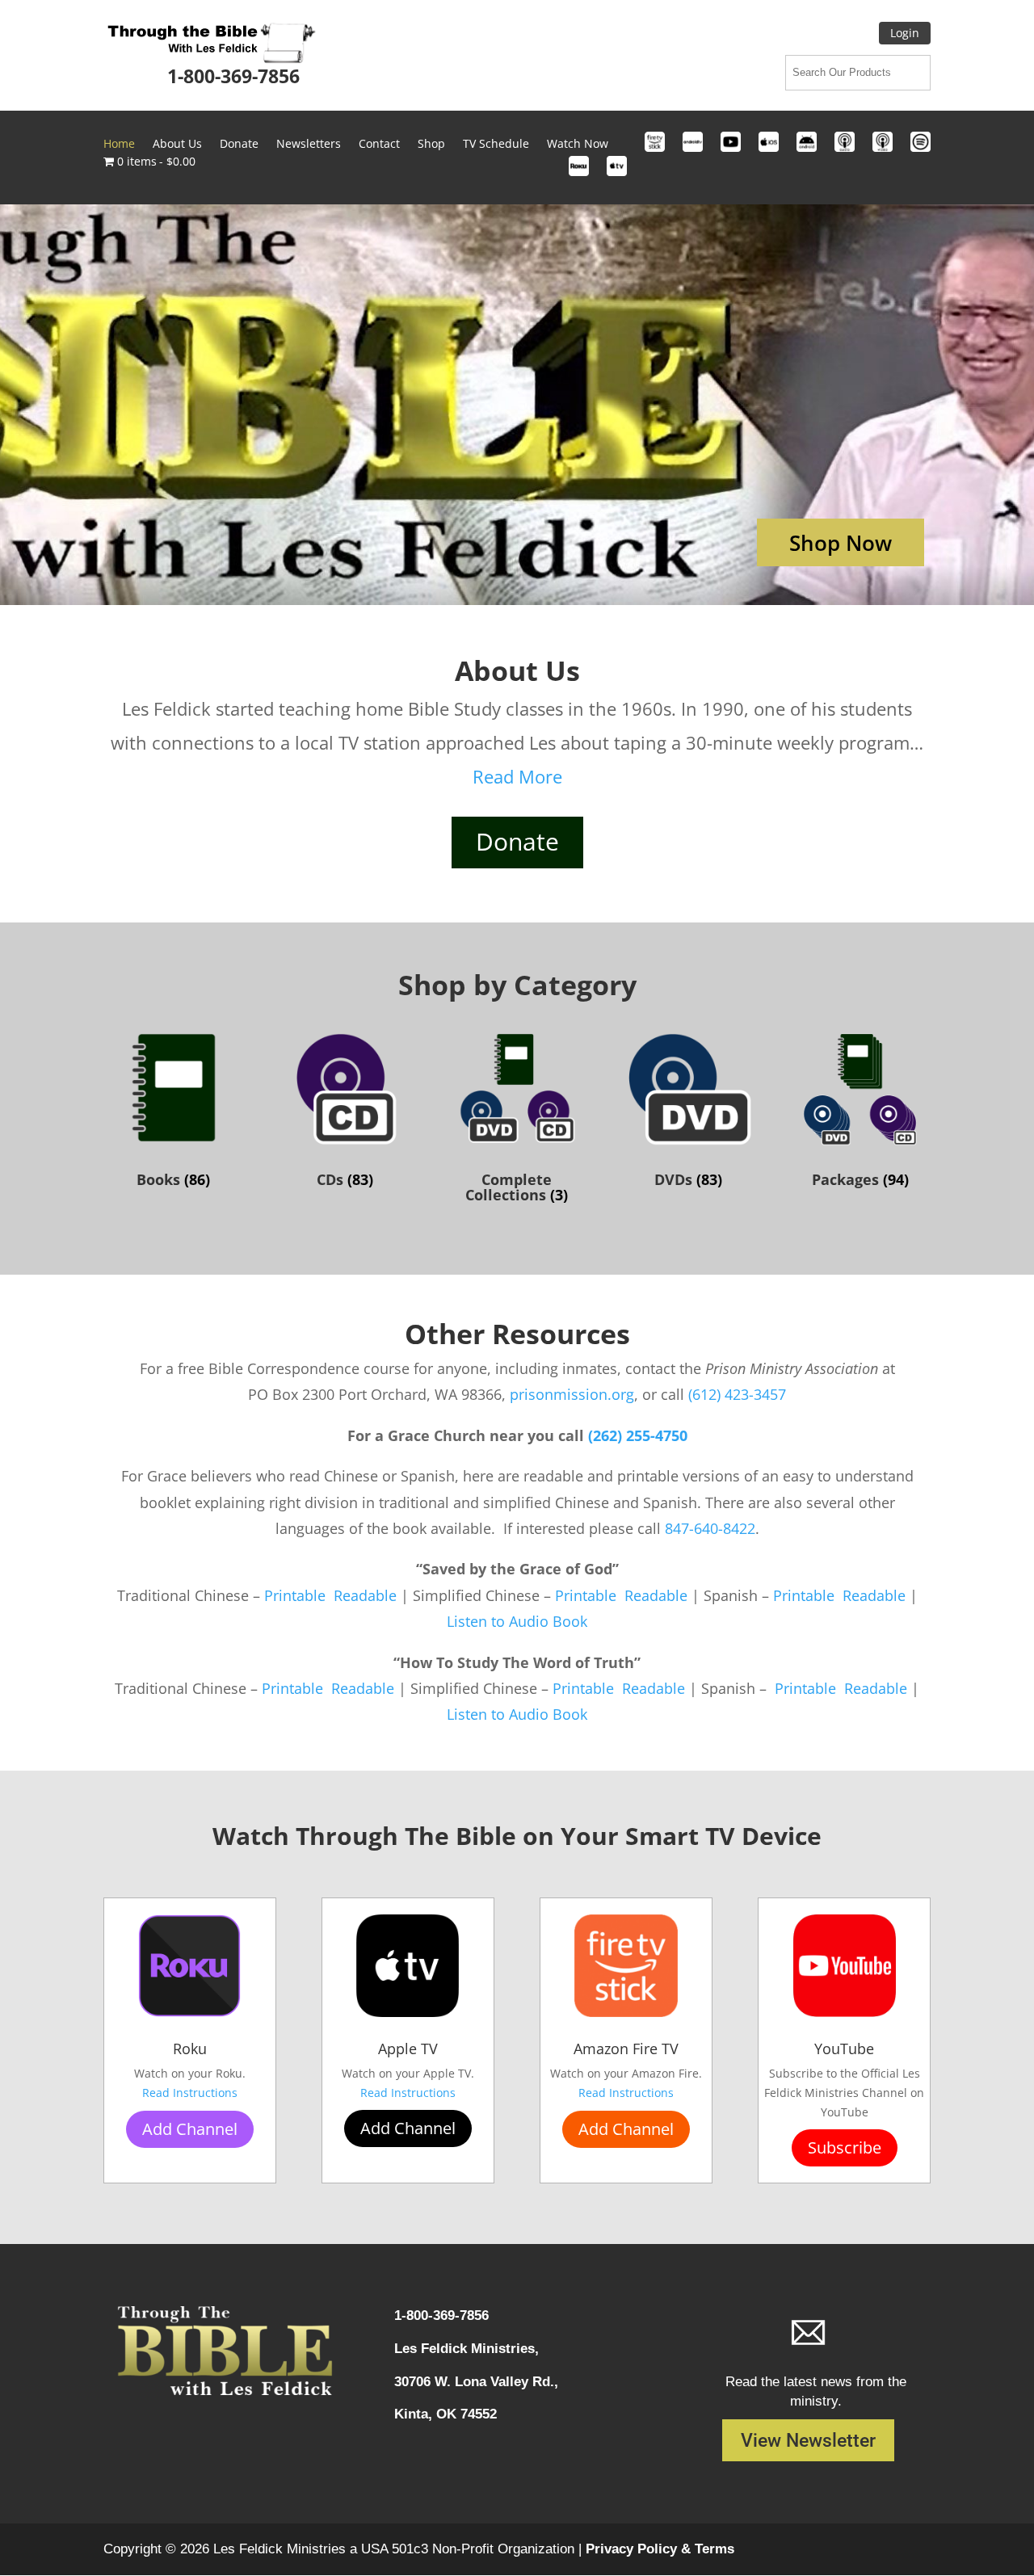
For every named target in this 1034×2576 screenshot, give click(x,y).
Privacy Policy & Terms (660, 2549)
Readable (367, 1595)
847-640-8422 (710, 1528)
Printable (297, 1595)
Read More (517, 776)
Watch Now (578, 145)
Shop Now (841, 543)
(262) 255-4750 (638, 1435)
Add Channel (190, 2129)
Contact (379, 145)
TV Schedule (496, 145)
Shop (431, 145)
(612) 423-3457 (737, 1394)
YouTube (844, 2049)
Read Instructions (190, 2093)
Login (905, 33)
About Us (177, 145)
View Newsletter (808, 2441)
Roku (190, 2049)
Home (119, 145)
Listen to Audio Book (517, 1621)
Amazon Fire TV (626, 2049)
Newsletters (309, 145)
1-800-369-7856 (233, 76)
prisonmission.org (572, 1394)
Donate (239, 145)
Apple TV (408, 2049)
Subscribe (845, 2147)
